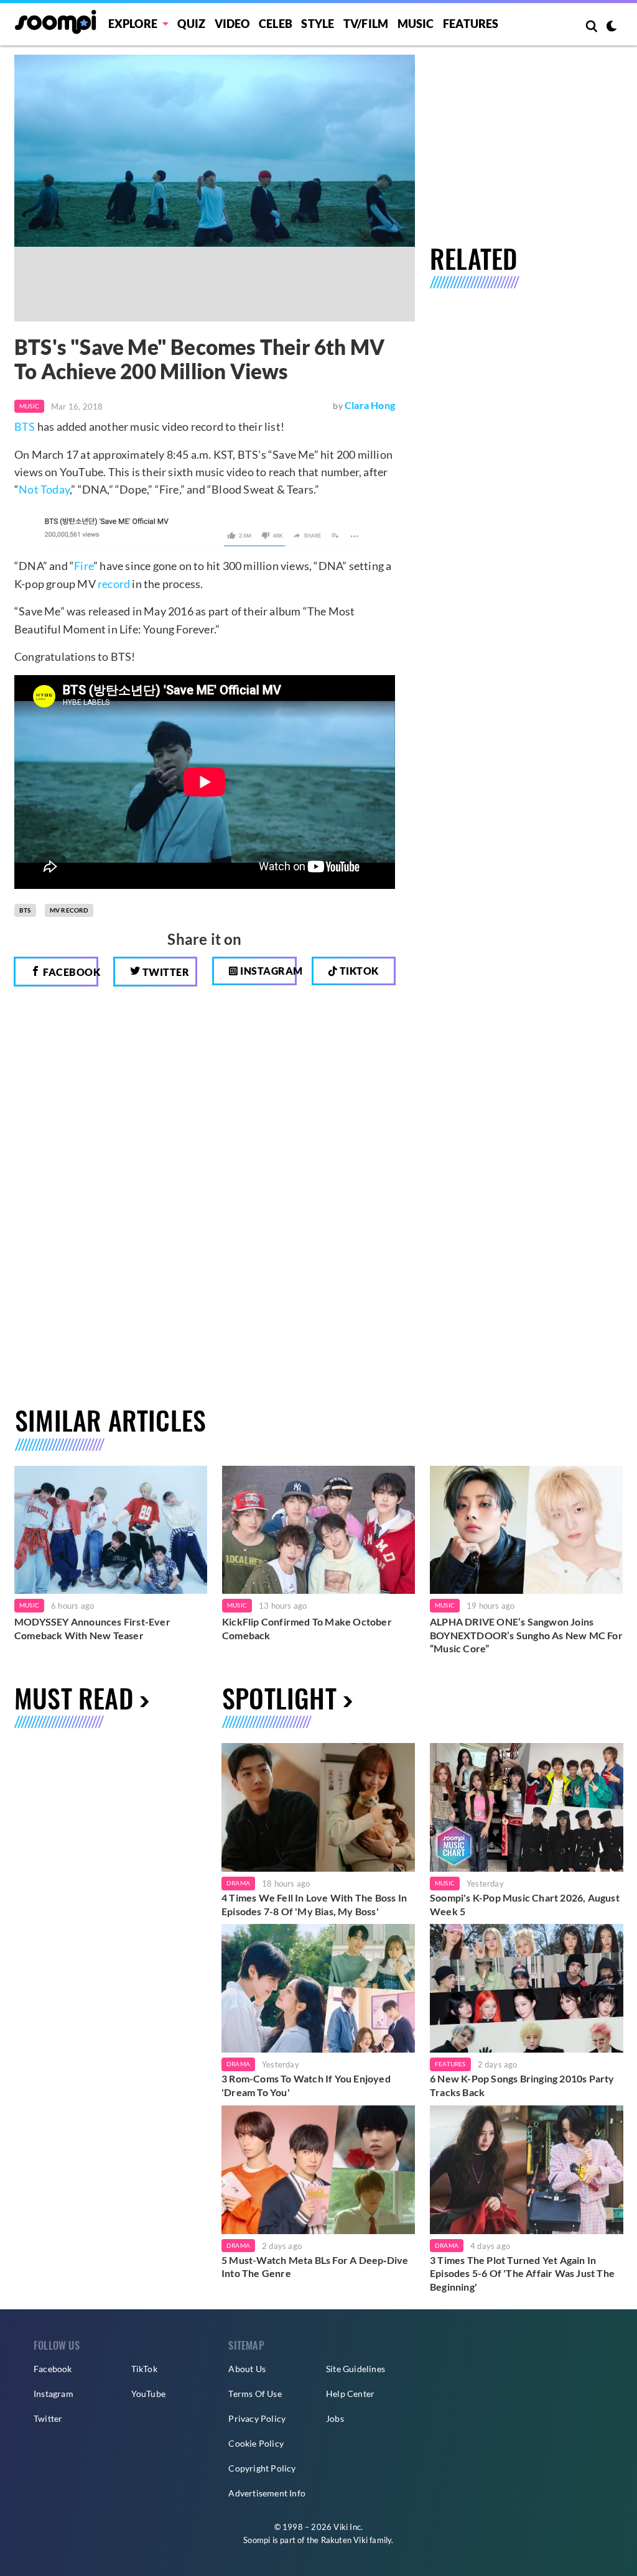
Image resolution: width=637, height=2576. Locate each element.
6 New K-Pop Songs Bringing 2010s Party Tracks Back (522, 2085)
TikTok (144, 2369)
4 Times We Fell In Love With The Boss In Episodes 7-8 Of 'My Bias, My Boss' (314, 1904)
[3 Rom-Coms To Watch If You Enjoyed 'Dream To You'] (318, 1988)
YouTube (148, 2394)
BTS (25, 426)
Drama (238, 1883)
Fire (84, 566)
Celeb (276, 24)
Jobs (335, 2418)
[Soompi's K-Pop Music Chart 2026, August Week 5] (527, 1807)
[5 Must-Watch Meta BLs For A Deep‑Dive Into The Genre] (318, 2170)
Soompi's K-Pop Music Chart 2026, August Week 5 (525, 1904)
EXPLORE (133, 24)
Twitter (165, 972)
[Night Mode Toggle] (611, 27)
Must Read (74, 1698)
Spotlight (279, 1698)
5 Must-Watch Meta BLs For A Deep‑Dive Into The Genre (315, 2267)
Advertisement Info (267, 2493)
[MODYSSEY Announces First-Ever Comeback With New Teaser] (111, 1530)
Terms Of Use (255, 2394)
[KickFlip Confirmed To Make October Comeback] (318, 1530)
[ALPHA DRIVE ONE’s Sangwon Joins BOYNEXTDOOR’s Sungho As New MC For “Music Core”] (526, 1530)
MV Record (69, 910)
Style (318, 24)
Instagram (267, 971)
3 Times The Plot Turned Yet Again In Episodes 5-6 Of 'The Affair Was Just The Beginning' (522, 2273)
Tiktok (358, 971)
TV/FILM (366, 24)
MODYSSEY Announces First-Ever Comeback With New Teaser (92, 1628)
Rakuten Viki (344, 2540)
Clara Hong (370, 405)
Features (471, 24)
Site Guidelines (356, 2369)
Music (416, 24)
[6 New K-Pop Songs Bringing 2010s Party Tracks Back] (527, 1988)
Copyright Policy (262, 2468)
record (114, 584)
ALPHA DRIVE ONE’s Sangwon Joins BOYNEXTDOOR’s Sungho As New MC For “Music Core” (526, 1635)
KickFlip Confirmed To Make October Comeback (307, 1628)
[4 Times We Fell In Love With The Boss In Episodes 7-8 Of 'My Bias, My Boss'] (318, 1807)
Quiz (191, 24)
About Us (247, 2369)
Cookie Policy (256, 2443)
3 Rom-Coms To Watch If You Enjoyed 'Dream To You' (306, 2085)
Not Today (44, 489)
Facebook (70, 972)
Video (232, 24)
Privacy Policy (257, 2418)
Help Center (350, 2394)
